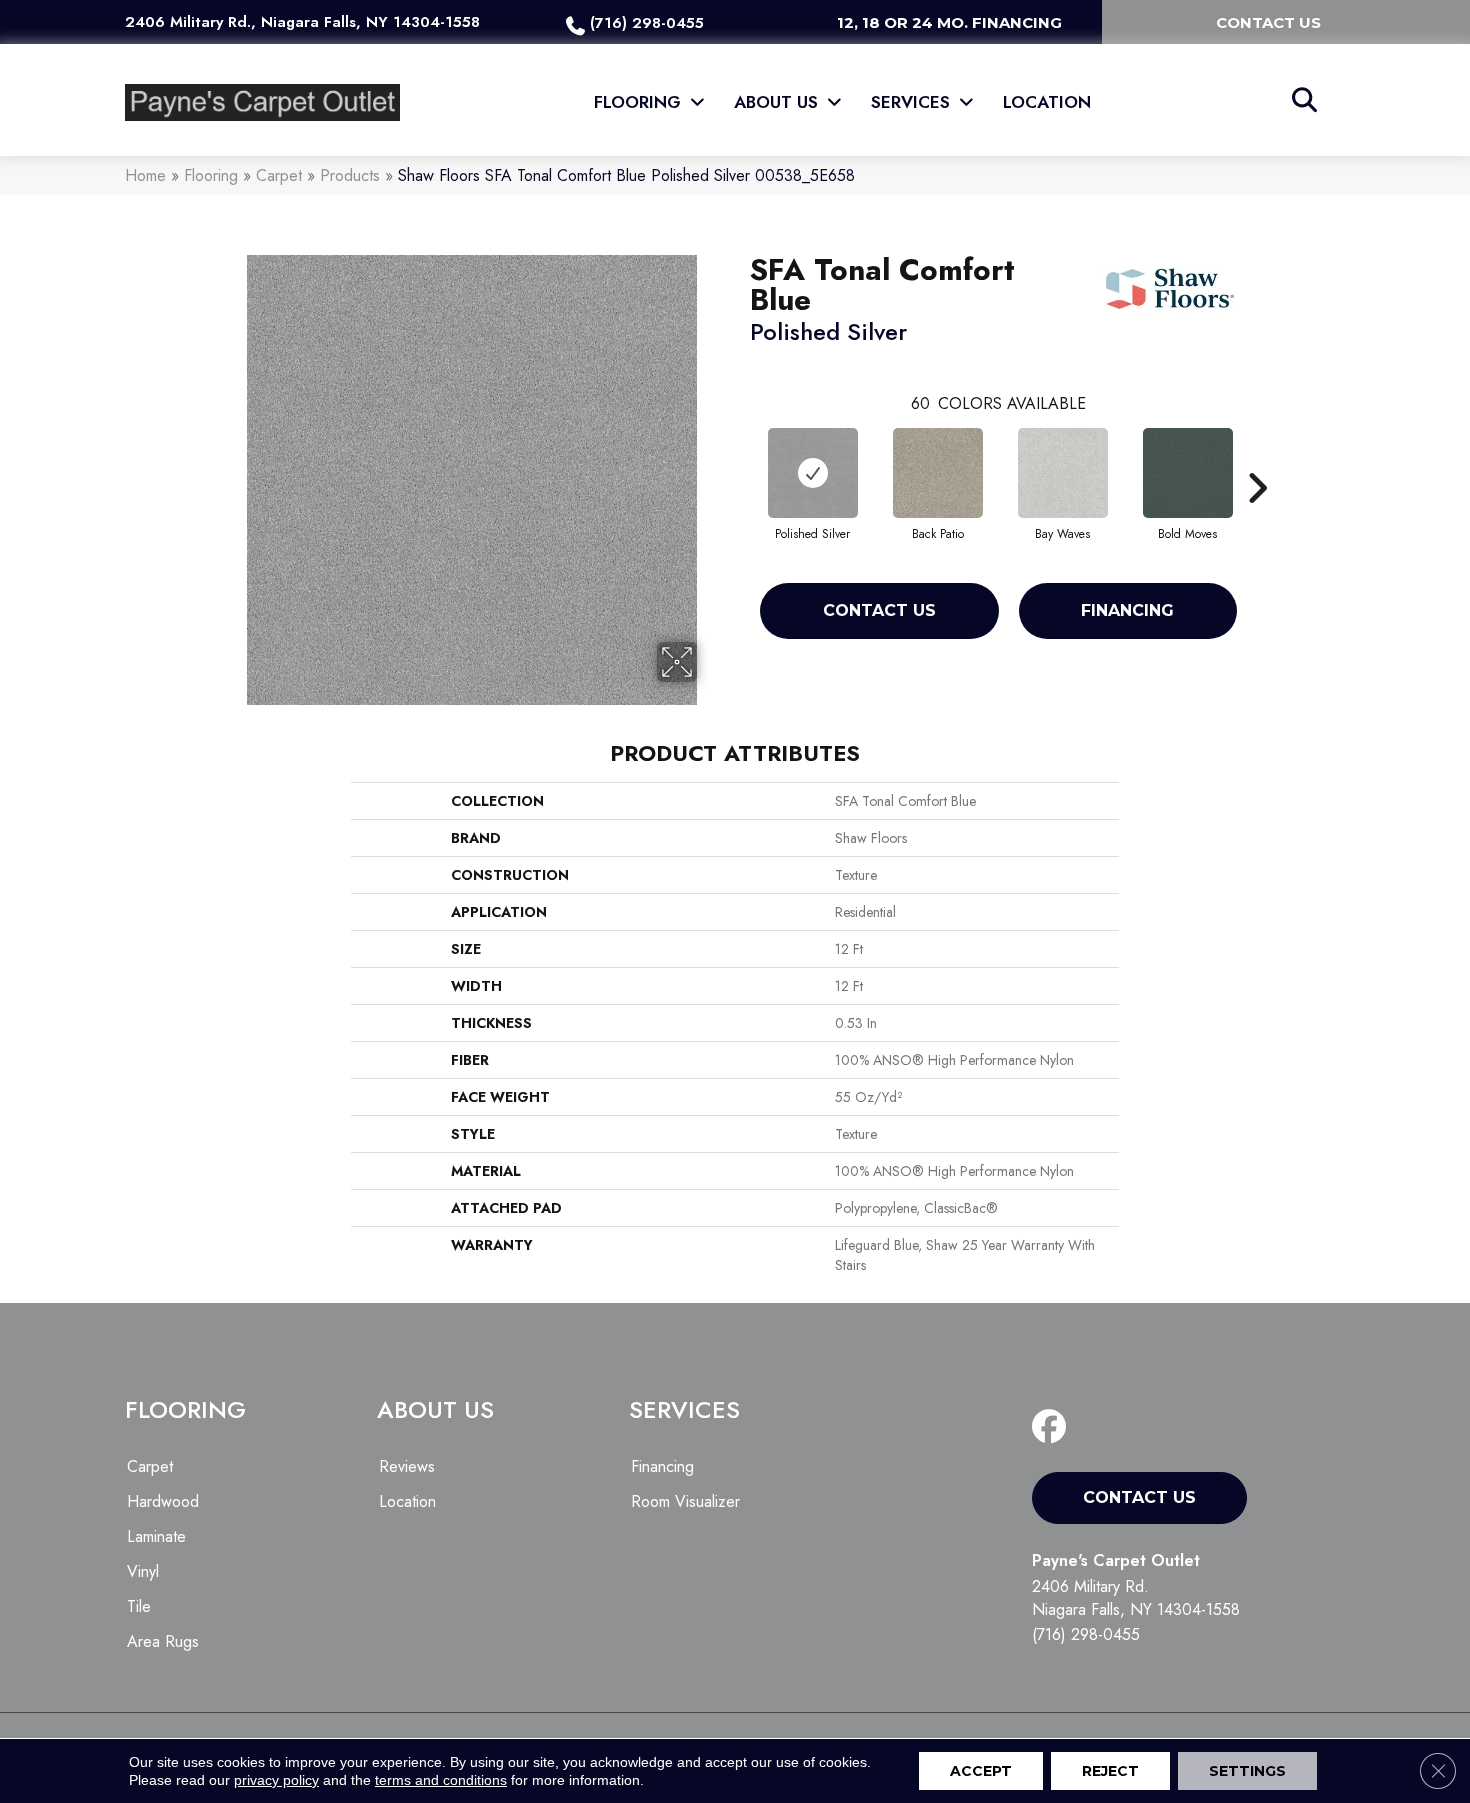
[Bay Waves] (1063, 473)
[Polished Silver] (813, 473)
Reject (1110, 1771)
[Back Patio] (938, 473)
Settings (1247, 1771)
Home (145, 175)
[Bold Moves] (1188, 473)
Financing (1127, 610)
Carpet (279, 175)
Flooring (211, 175)
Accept (981, 1771)
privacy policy (276, 1780)
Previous (740, 458)
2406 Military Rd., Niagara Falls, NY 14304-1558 (302, 22)
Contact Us (879, 610)
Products (350, 175)
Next (1257, 458)
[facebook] (1053, 1427)
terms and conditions (441, 1780)
